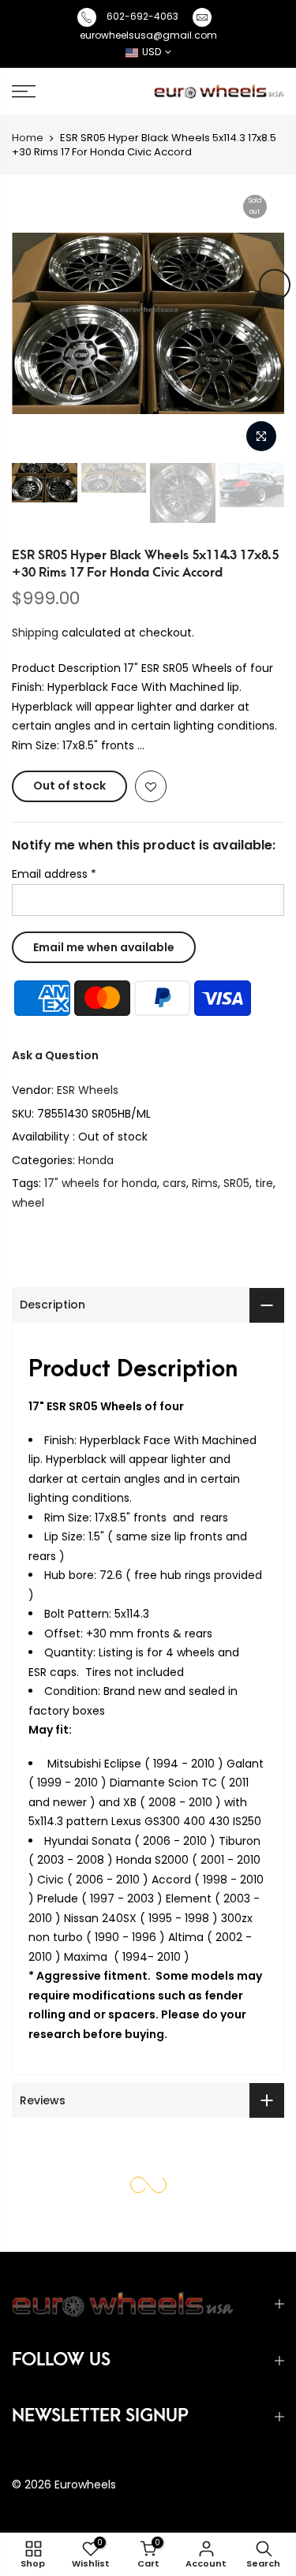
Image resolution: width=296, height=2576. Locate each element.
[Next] (275, 285)
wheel (28, 1203)
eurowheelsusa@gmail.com (148, 35)
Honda (96, 1160)
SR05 (236, 1183)
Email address (54, 874)
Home (28, 138)
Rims (205, 1183)
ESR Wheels (88, 1090)
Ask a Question (55, 1055)
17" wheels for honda (101, 1183)
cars (174, 1183)
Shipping (35, 633)
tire (264, 1183)
